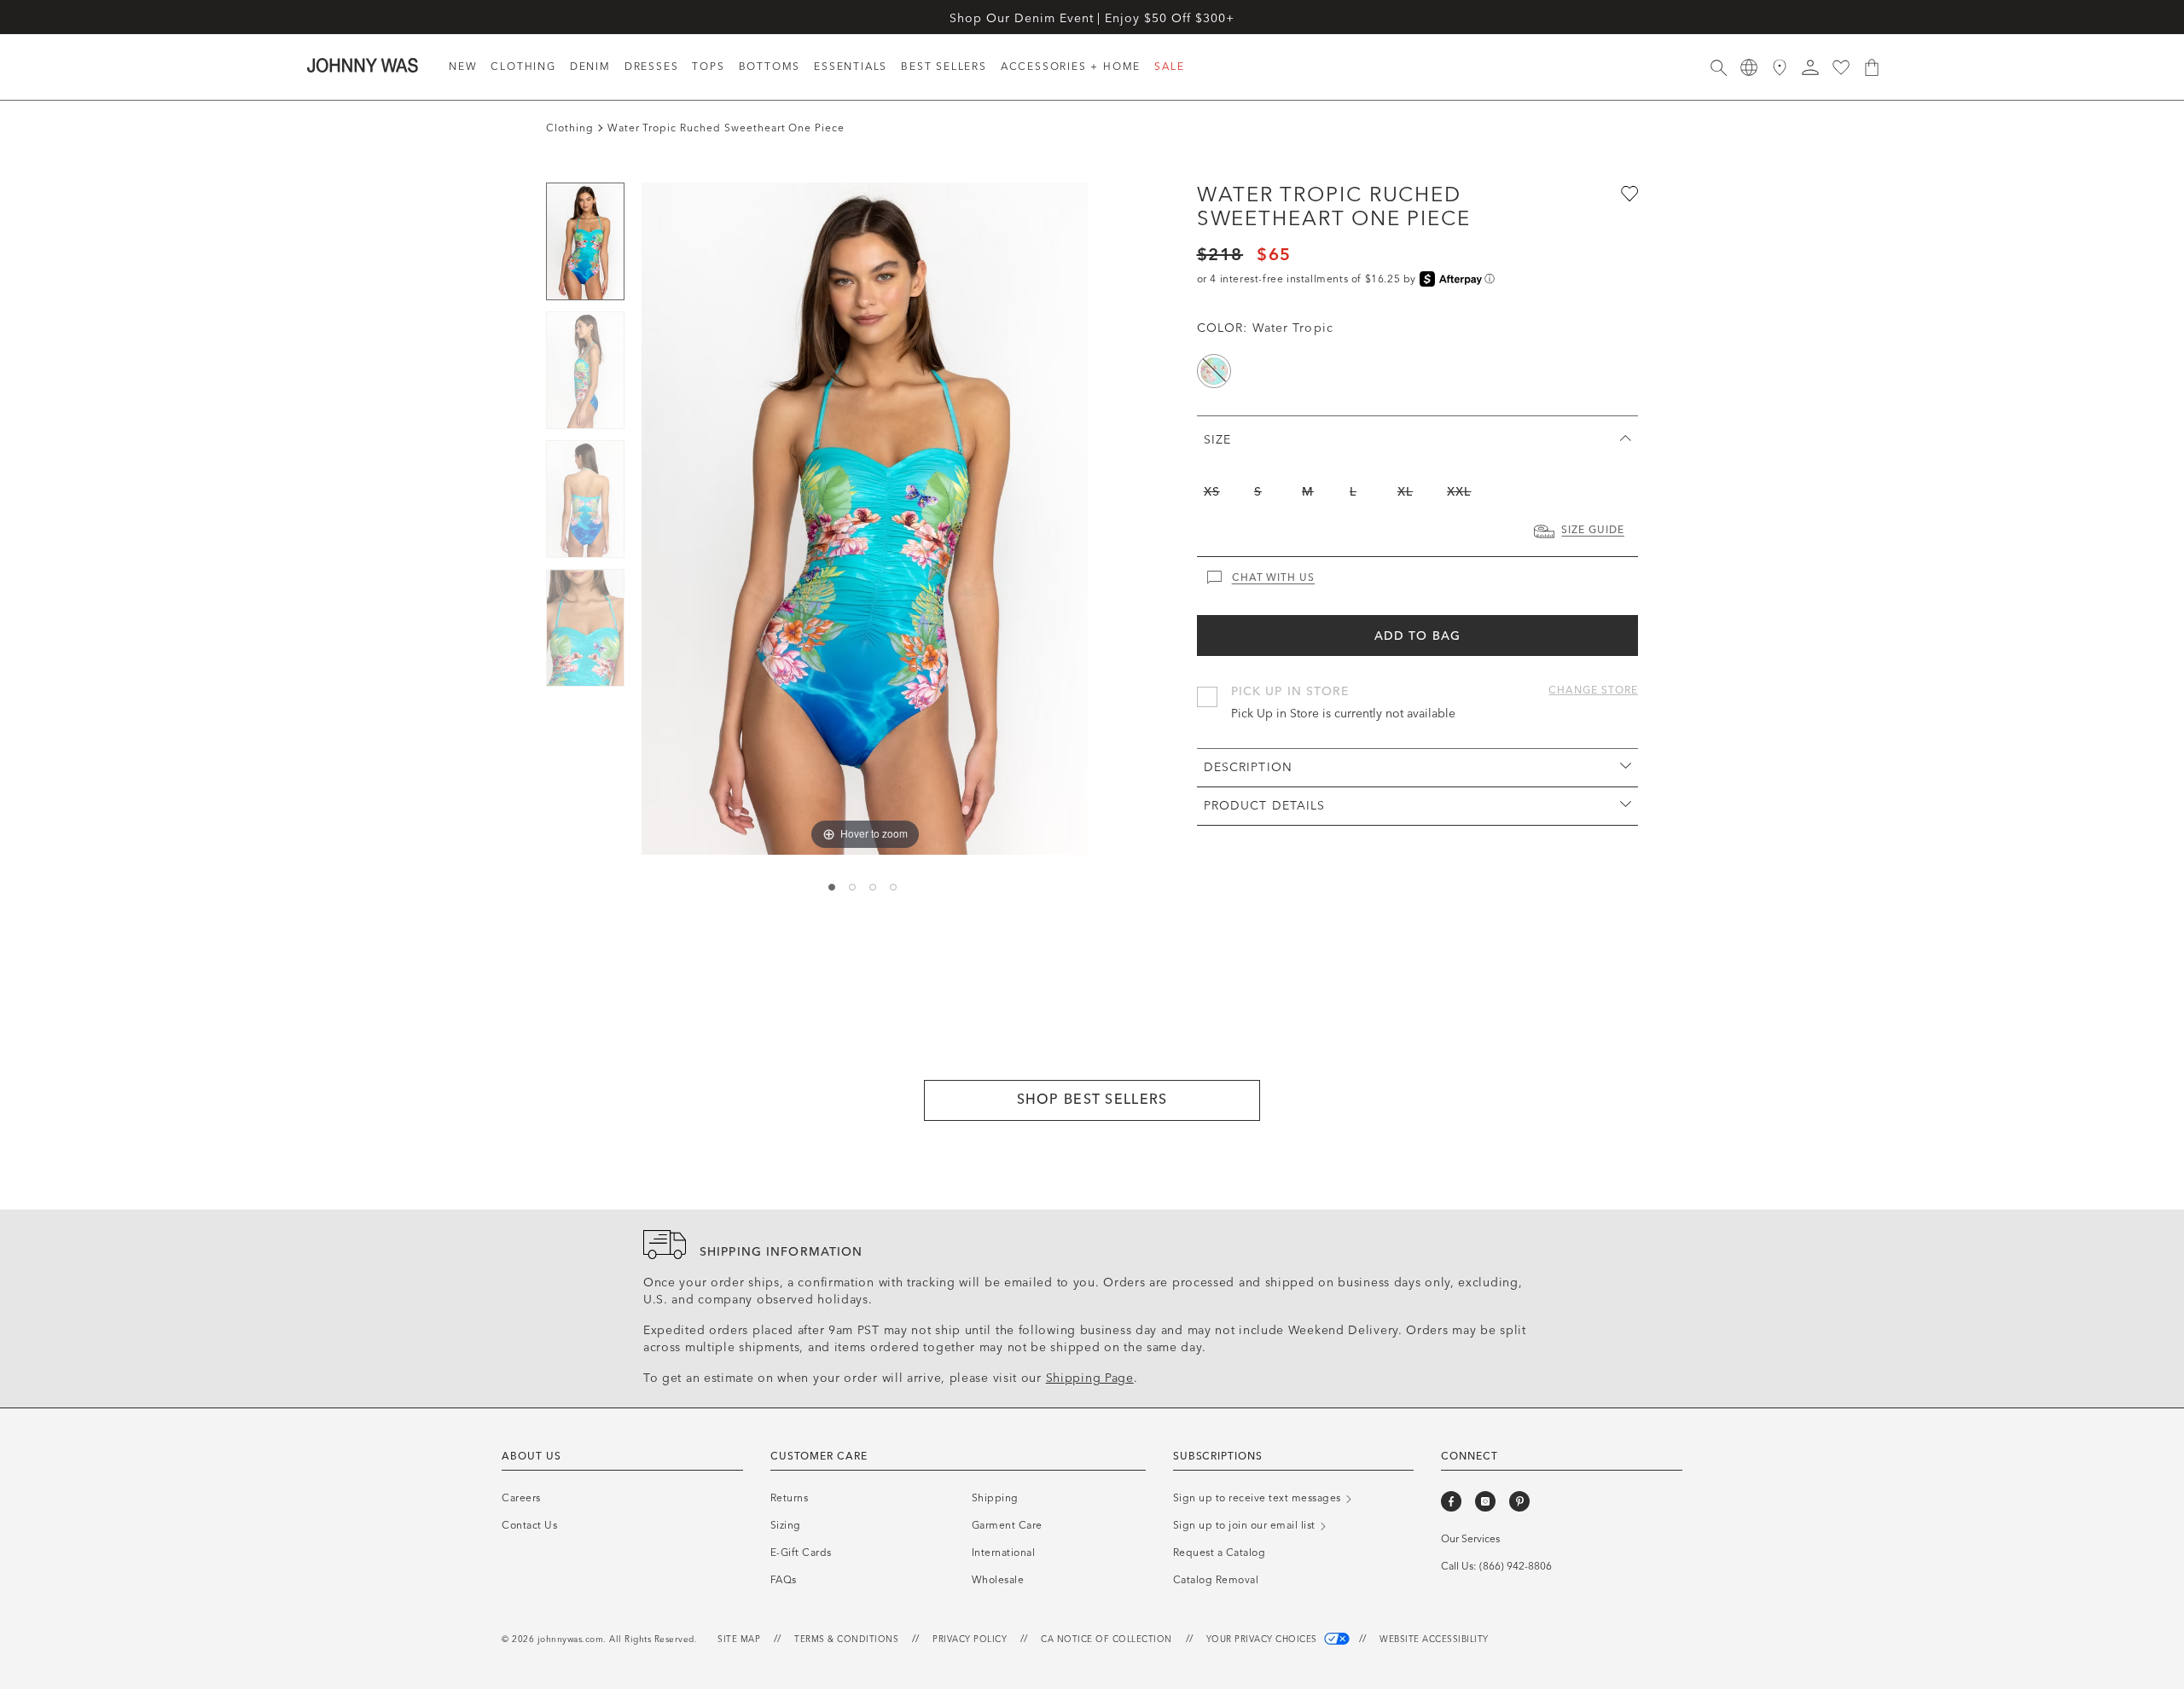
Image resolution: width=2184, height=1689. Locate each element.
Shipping (995, 1498)
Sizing (786, 1525)
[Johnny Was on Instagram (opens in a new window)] (1485, 1501)
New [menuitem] (463, 67)
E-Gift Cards (801, 1553)
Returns (790, 1498)
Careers (521, 1498)
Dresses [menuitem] (652, 67)
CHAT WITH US (1274, 578)
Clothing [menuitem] (523, 67)
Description (1248, 767)
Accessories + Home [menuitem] (1071, 67)
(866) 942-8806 (1516, 1566)
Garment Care (1007, 1525)
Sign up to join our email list (1246, 1525)
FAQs (784, 1580)
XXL (1459, 492)
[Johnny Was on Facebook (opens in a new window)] (1451, 1501)
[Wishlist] (1841, 67)
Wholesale (998, 1580)
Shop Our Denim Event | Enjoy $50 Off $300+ (1092, 18)
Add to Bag (1417, 636)
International (1004, 1553)
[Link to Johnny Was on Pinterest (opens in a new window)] (1519, 1501)
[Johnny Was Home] (363, 65)
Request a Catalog (1220, 1553)
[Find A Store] (1780, 67)
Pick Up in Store (1290, 691)
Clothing (570, 128)
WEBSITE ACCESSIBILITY (1434, 1640)
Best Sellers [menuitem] (944, 67)
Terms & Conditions (846, 1640)
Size (1217, 440)
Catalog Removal (1216, 1580)
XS (1212, 492)
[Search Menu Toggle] (1718, 67)
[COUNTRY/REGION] (1749, 67)
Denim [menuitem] (590, 67)
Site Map (739, 1640)
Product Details (1265, 806)
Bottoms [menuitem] (770, 67)
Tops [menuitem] (708, 67)
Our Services (1470, 1539)
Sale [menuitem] (1169, 67)
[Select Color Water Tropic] (1214, 371)
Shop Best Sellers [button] (1092, 1099)
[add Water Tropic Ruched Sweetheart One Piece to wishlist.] (1628, 193)
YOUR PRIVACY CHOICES (1263, 1640)
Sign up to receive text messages (1259, 1498)
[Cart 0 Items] (1872, 67)
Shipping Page (1090, 1378)
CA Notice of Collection (1107, 1640)
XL (1405, 492)
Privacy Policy (970, 1640)
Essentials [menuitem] (851, 67)
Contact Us (529, 1525)
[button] (1810, 67)
